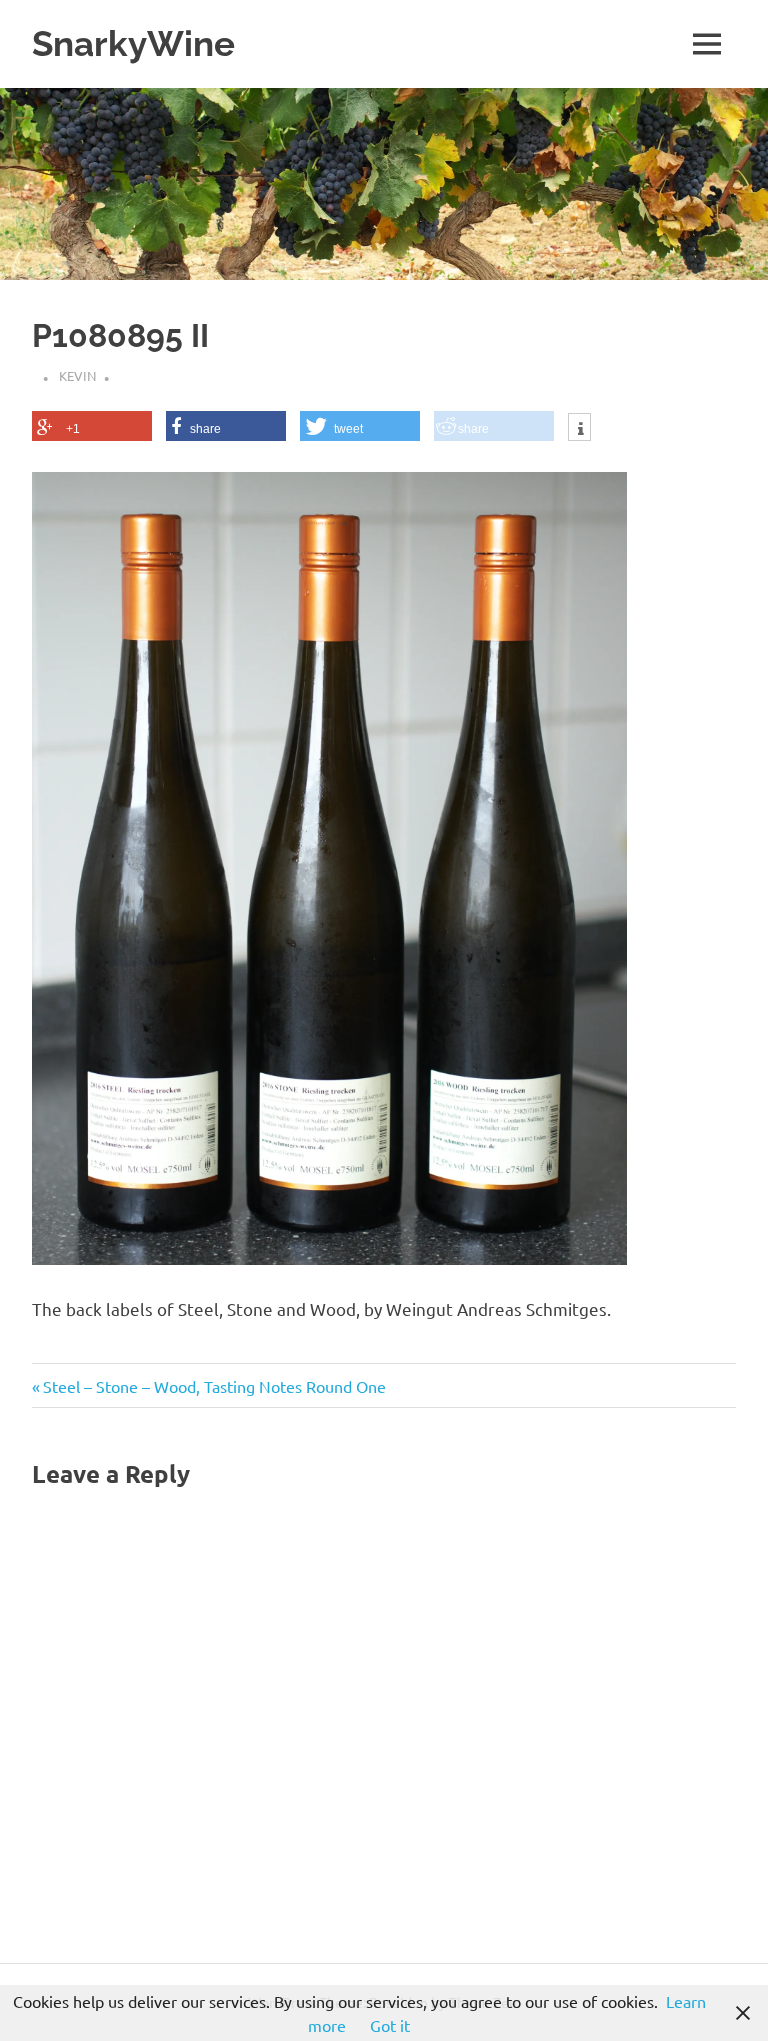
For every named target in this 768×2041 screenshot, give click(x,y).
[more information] (579, 429)
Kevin (77, 375)
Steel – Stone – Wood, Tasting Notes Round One (214, 1386)
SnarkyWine (133, 43)
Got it (390, 2025)
